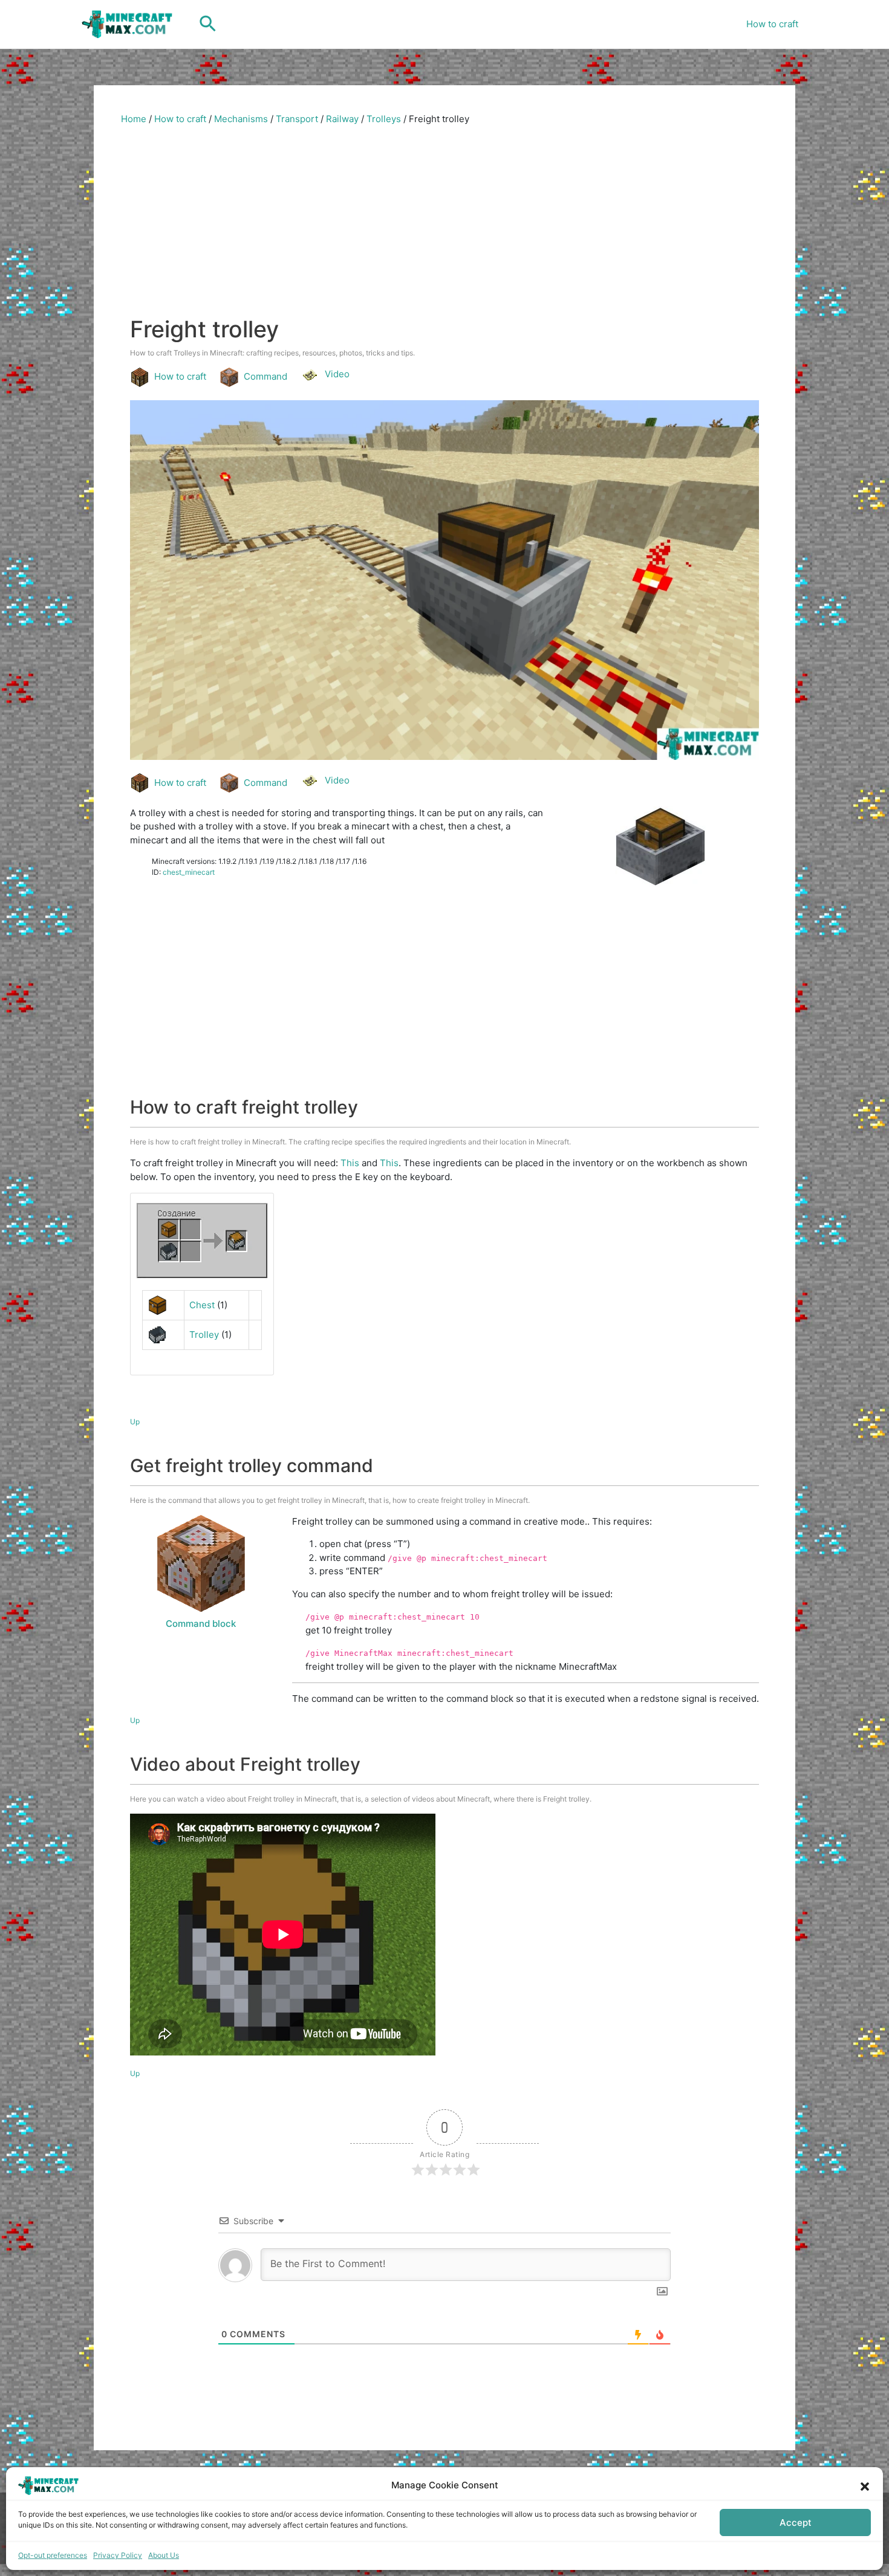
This (350, 1163)
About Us (164, 2555)
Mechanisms (241, 119)
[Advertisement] (444, 225)
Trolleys (384, 119)
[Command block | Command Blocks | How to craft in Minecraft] (201, 1563)
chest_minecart (189, 872)
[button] (865, 2485)
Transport (297, 119)
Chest (202, 1305)
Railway (342, 119)
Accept (796, 2522)
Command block (201, 1624)
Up (135, 1422)
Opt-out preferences (53, 2555)
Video (337, 374)
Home (134, 119)
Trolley (204, 1335)
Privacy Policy (118, 2555)
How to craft (772, 24)
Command (265, 376)
